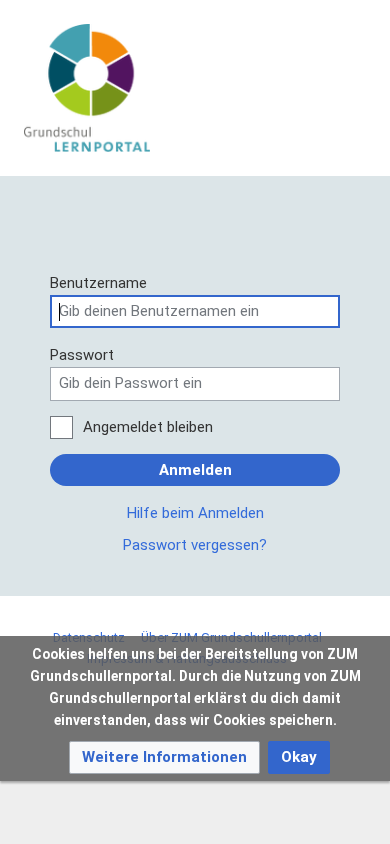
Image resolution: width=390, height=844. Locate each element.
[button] (164, 757)
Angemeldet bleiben (148, 427)
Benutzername (98, 283)
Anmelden (195, 470)
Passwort (82, 355)
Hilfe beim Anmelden (195, 513)
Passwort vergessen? (195, 545)
